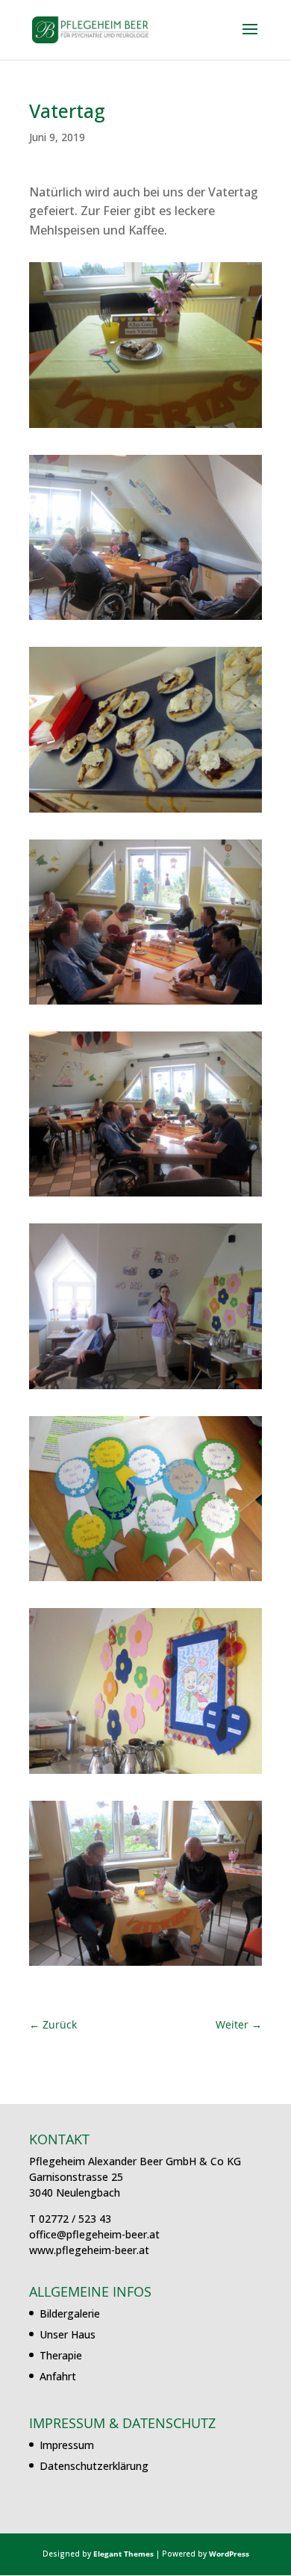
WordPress (229, 2554)
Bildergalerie (70, 2313)
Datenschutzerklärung (94, 2466)
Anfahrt (58, 2376)
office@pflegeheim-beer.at (94, 2234)
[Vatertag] (145, 428)
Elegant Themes (123, 2554)
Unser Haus (68, 2334)
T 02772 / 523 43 (70, 2219)
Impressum (67, 2445)
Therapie (61, 2355)
